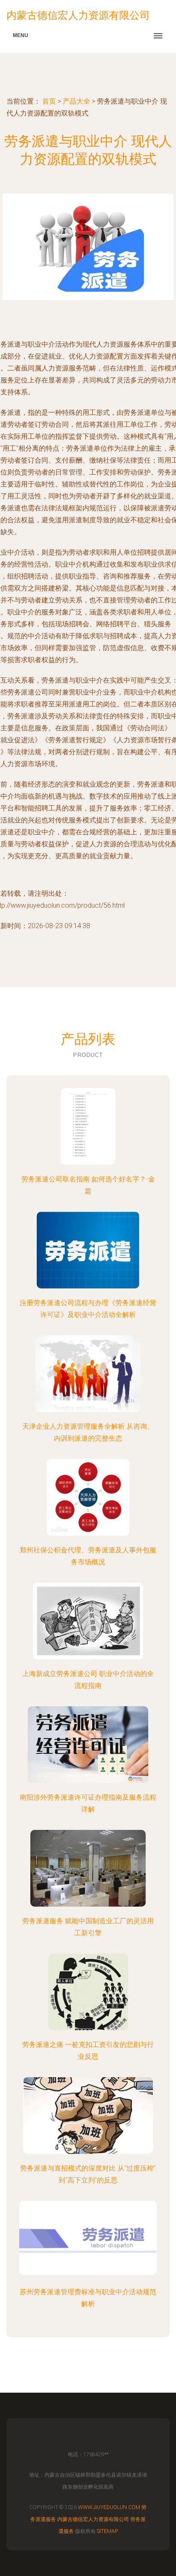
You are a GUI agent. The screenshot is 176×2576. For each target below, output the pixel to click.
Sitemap (107, 2531)
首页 (49, 101)
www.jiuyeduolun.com (109, 2507)
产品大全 (76, 101)
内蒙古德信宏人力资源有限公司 (93, 2519)
